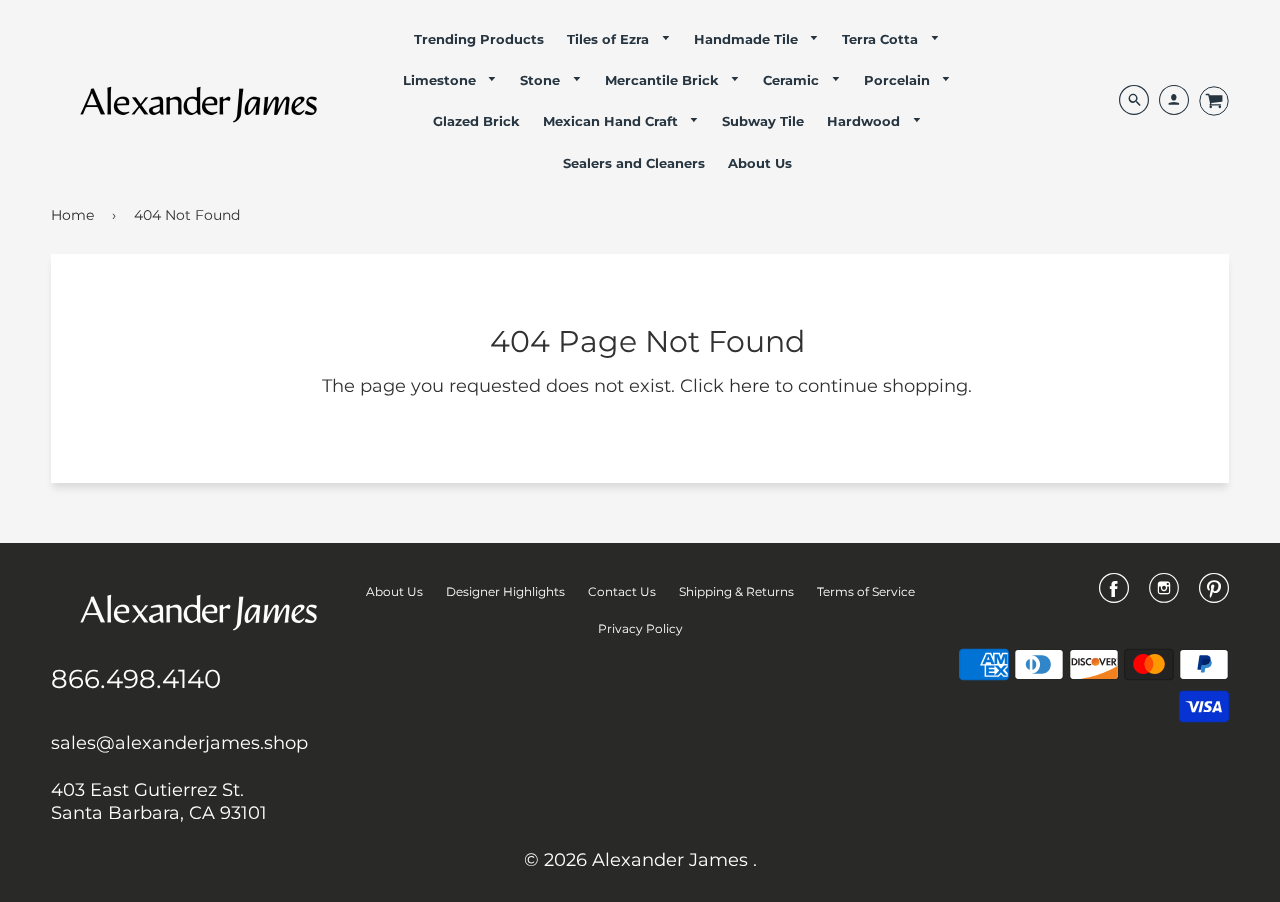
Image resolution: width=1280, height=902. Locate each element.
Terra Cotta (882, 39)
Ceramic (793, 80)
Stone (542, 80)
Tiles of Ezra (610, 39)
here (749, 386)
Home (72, 215)
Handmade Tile (748, 39)
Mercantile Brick (664, 80)
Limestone (441, 80)
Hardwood (865, 121)
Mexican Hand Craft (612, 121)
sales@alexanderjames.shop (179, 743)
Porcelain (899, 80)
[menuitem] (479, 39)
